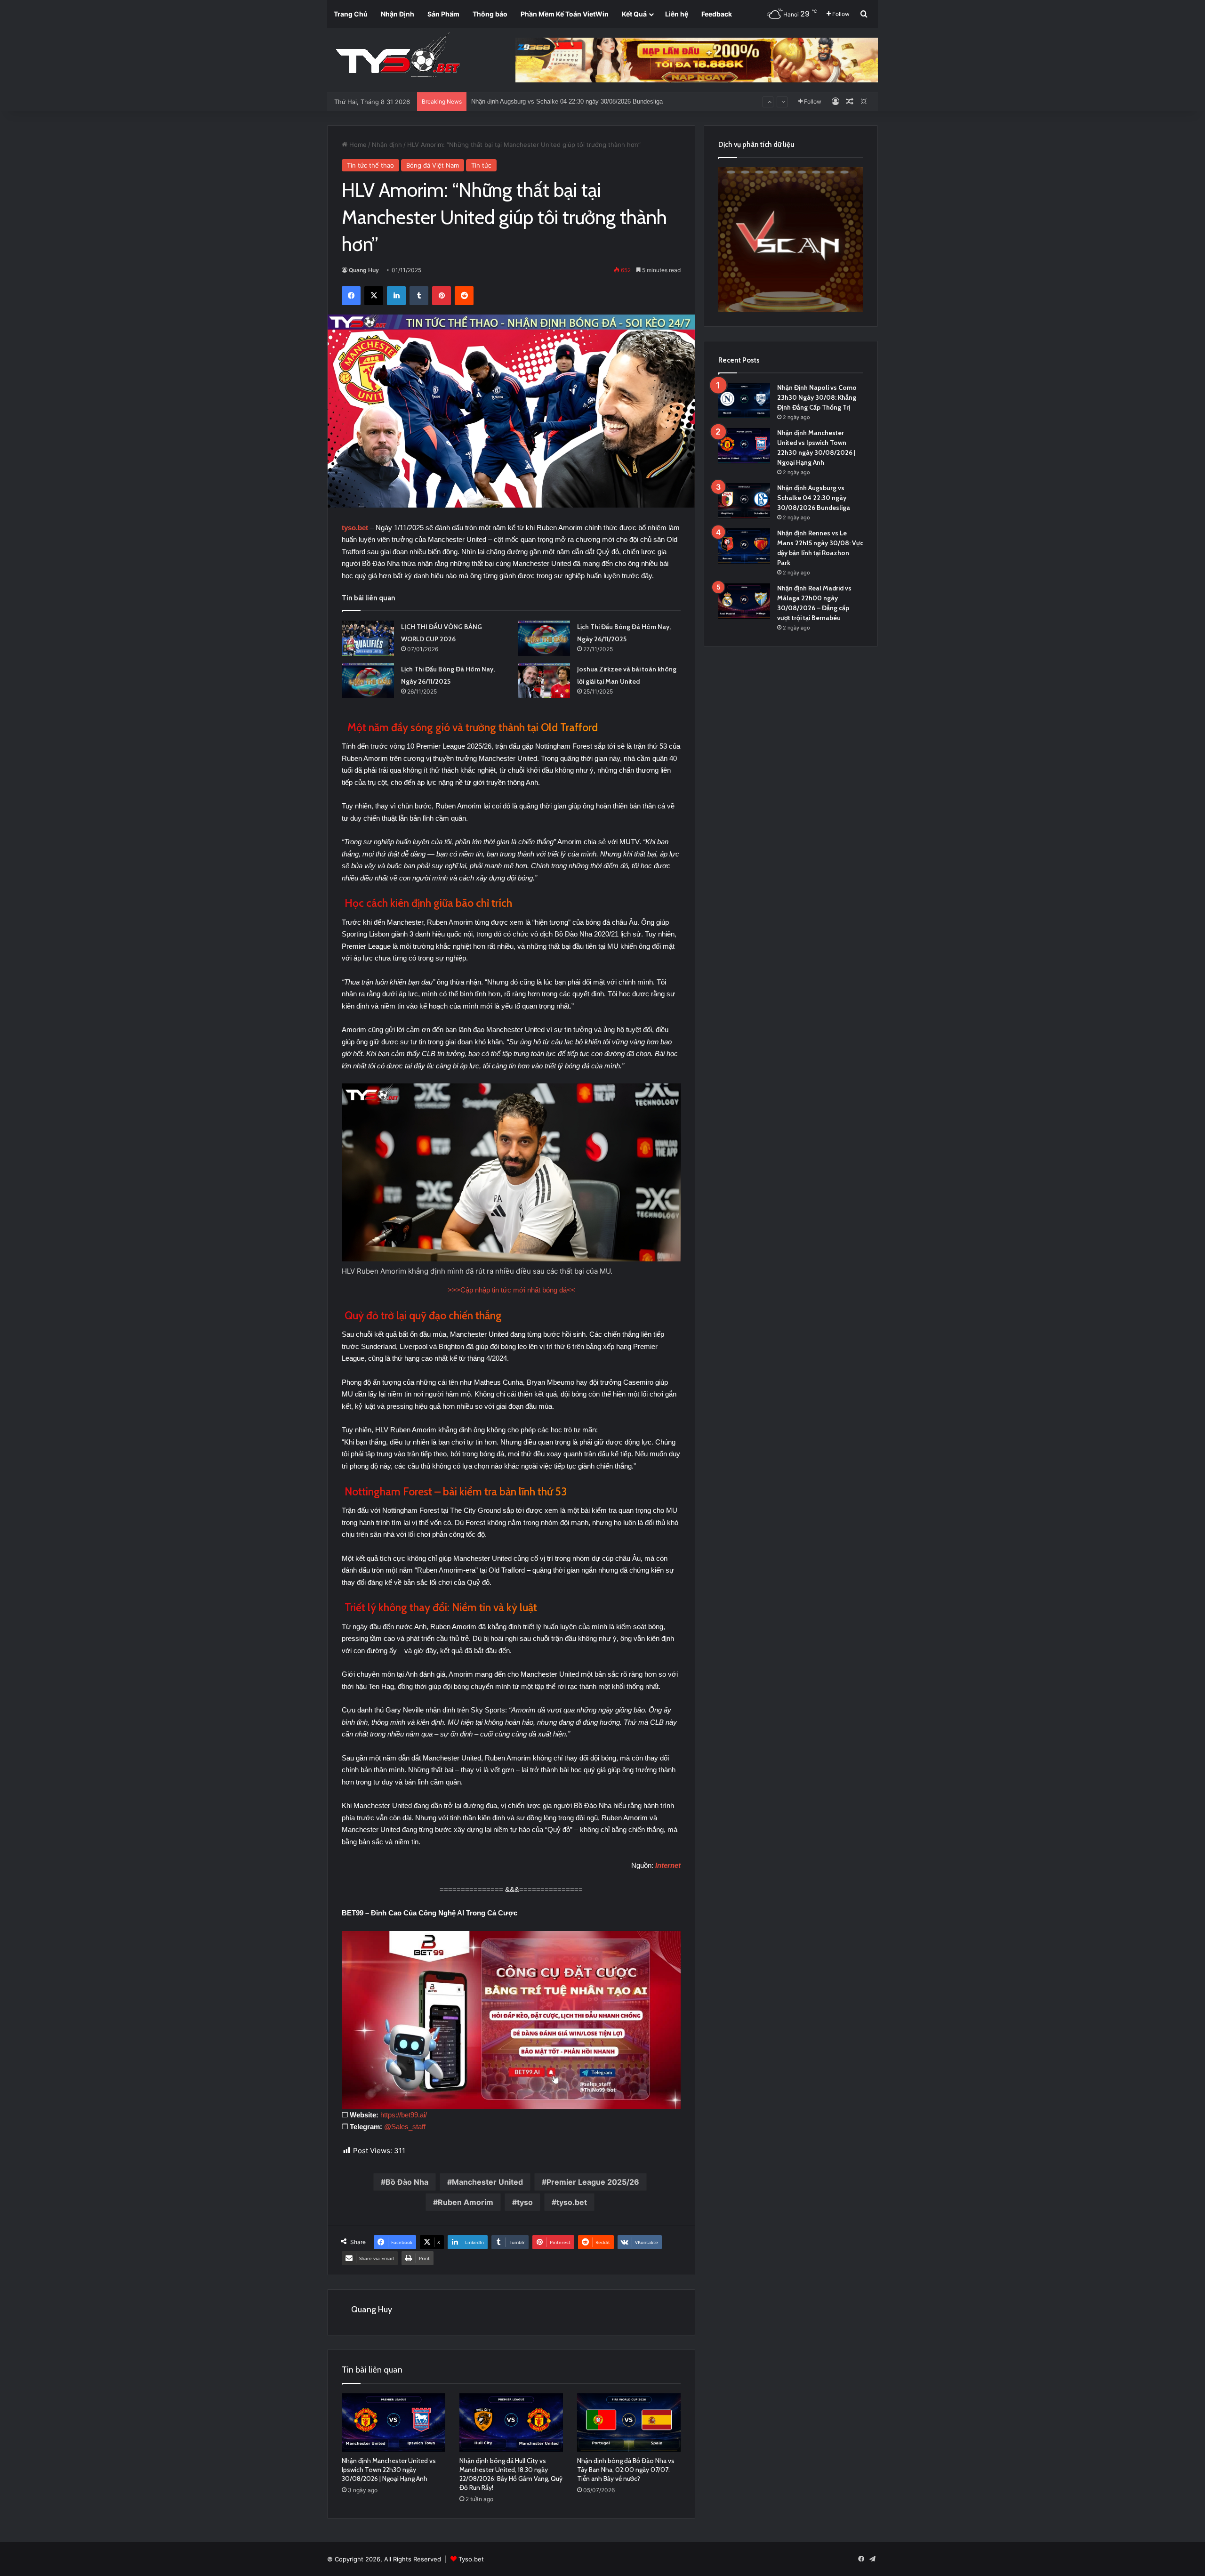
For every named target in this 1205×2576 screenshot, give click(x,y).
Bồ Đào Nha (407, 2182)
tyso (525, 2202)
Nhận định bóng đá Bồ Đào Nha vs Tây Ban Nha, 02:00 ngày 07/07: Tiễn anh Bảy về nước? (626, 2470)
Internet (668, 1865)
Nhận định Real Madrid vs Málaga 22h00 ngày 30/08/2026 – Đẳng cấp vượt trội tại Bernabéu (597, 101)
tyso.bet (355, 528)
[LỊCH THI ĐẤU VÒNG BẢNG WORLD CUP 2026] (368, 638)
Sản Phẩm (443, 14)
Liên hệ (677, 14)
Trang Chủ (351, 14)
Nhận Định (398, 14)
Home (357, 145)
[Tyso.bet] (398, 57)
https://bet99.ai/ (404, 2115)
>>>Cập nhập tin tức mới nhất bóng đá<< (511, 1290)
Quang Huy (364, 270)
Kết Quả (634, 14)
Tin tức (481, 165)
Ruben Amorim (466, 2202)
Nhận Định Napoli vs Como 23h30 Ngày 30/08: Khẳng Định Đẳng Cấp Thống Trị (817, 397)
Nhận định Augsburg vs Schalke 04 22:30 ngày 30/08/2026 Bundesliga (814, 498)
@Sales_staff (405, 2127)
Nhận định (387, 145)
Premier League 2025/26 (593, 2182)
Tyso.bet (471, 2559)
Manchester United (487, 2182)
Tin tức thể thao (370, 165)
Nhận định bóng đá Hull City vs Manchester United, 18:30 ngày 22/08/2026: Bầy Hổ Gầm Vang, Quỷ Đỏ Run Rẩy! (511, 2474)
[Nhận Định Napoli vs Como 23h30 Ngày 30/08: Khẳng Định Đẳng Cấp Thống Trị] (744, 400)
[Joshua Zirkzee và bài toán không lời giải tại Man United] (544, 681)
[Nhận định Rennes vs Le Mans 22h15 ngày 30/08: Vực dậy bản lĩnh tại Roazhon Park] (744, 546)
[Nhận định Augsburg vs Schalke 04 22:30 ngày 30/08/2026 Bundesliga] (744, 501)
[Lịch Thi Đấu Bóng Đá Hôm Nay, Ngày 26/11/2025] (544, 638)
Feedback (717, 14)
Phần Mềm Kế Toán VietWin (565, 14)
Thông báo (490, 14)
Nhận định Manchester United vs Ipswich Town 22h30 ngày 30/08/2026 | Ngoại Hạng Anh (389, 2470)
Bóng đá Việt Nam (433, 165)
